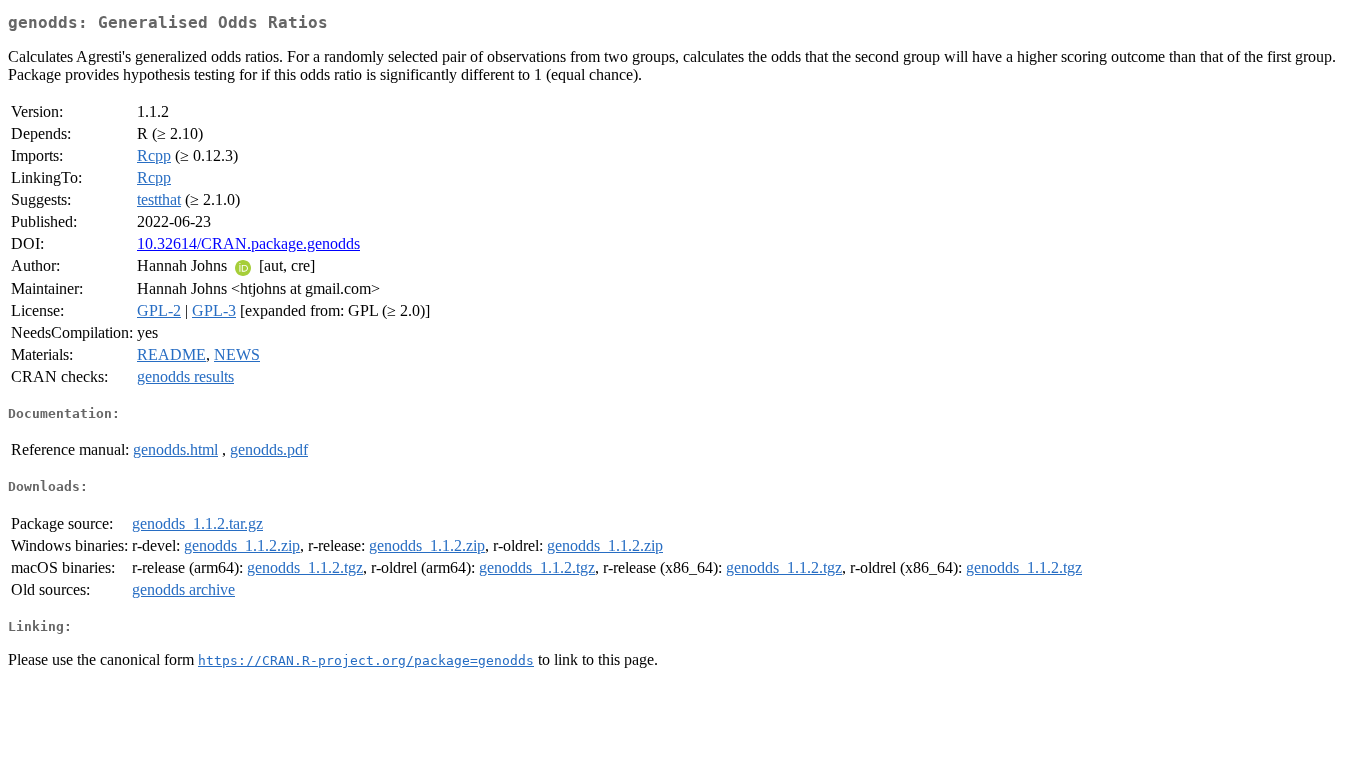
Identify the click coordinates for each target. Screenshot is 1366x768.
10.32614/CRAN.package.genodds (248, 243)
